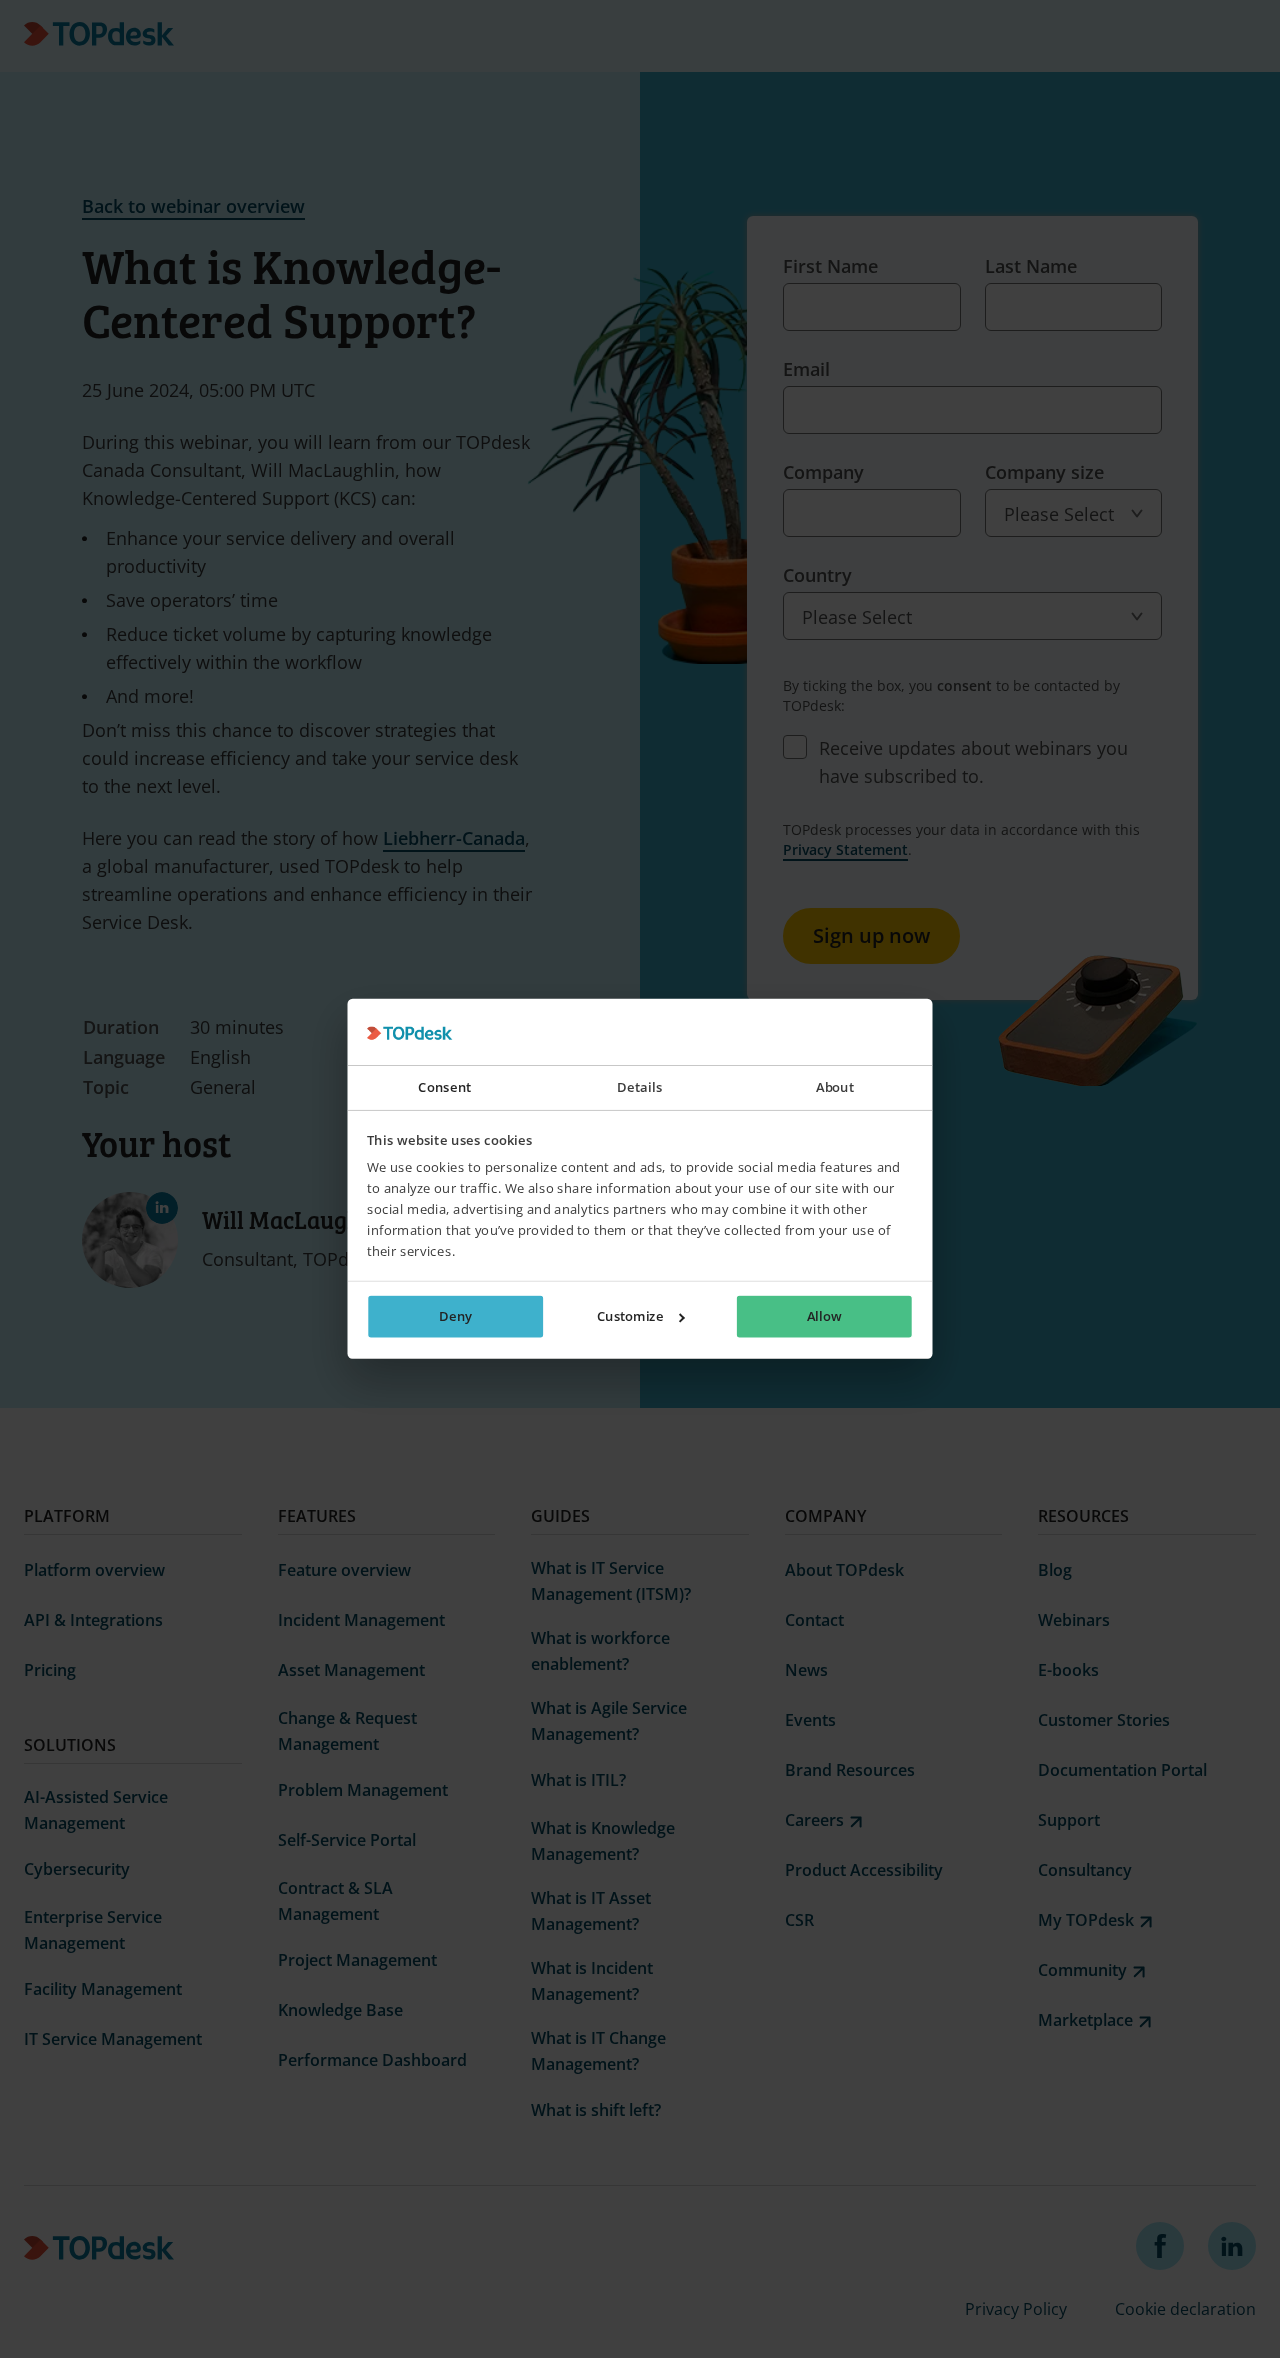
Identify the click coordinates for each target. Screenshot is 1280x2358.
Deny (455, 1317)
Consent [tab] (444, 1088)
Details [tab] (639, 1088)
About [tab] (835, 1088)
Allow (824, 1317)
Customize (630, 1317)
